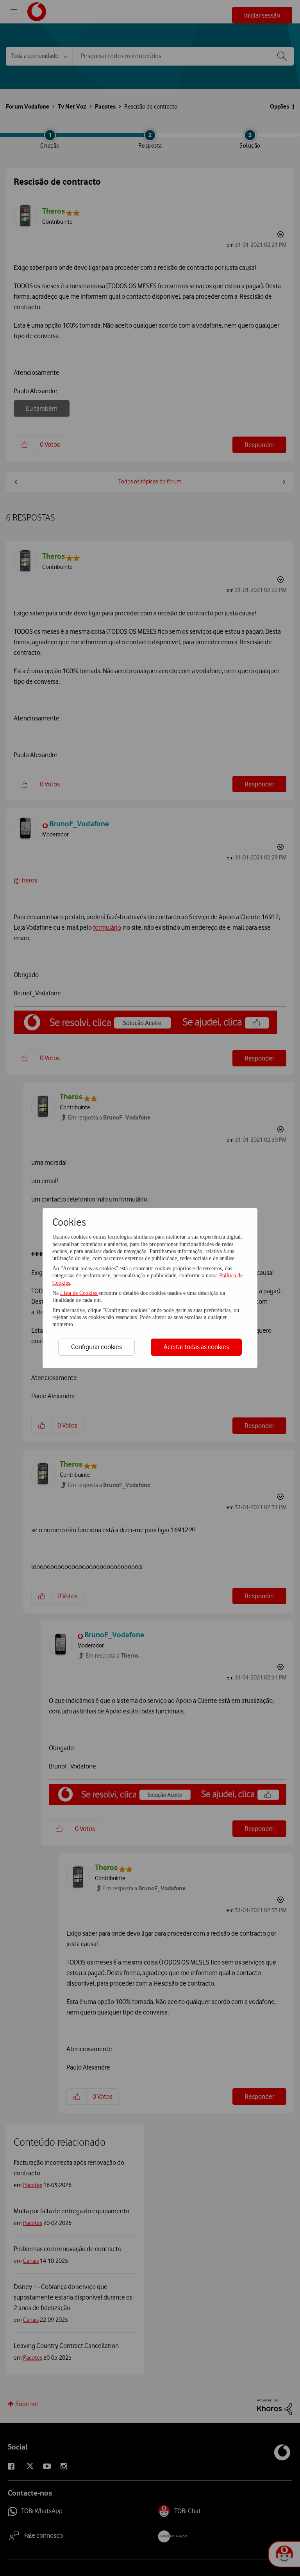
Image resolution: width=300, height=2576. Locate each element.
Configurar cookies (96, 1347)
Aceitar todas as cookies (196, 1347)
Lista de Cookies (79, 1293)
